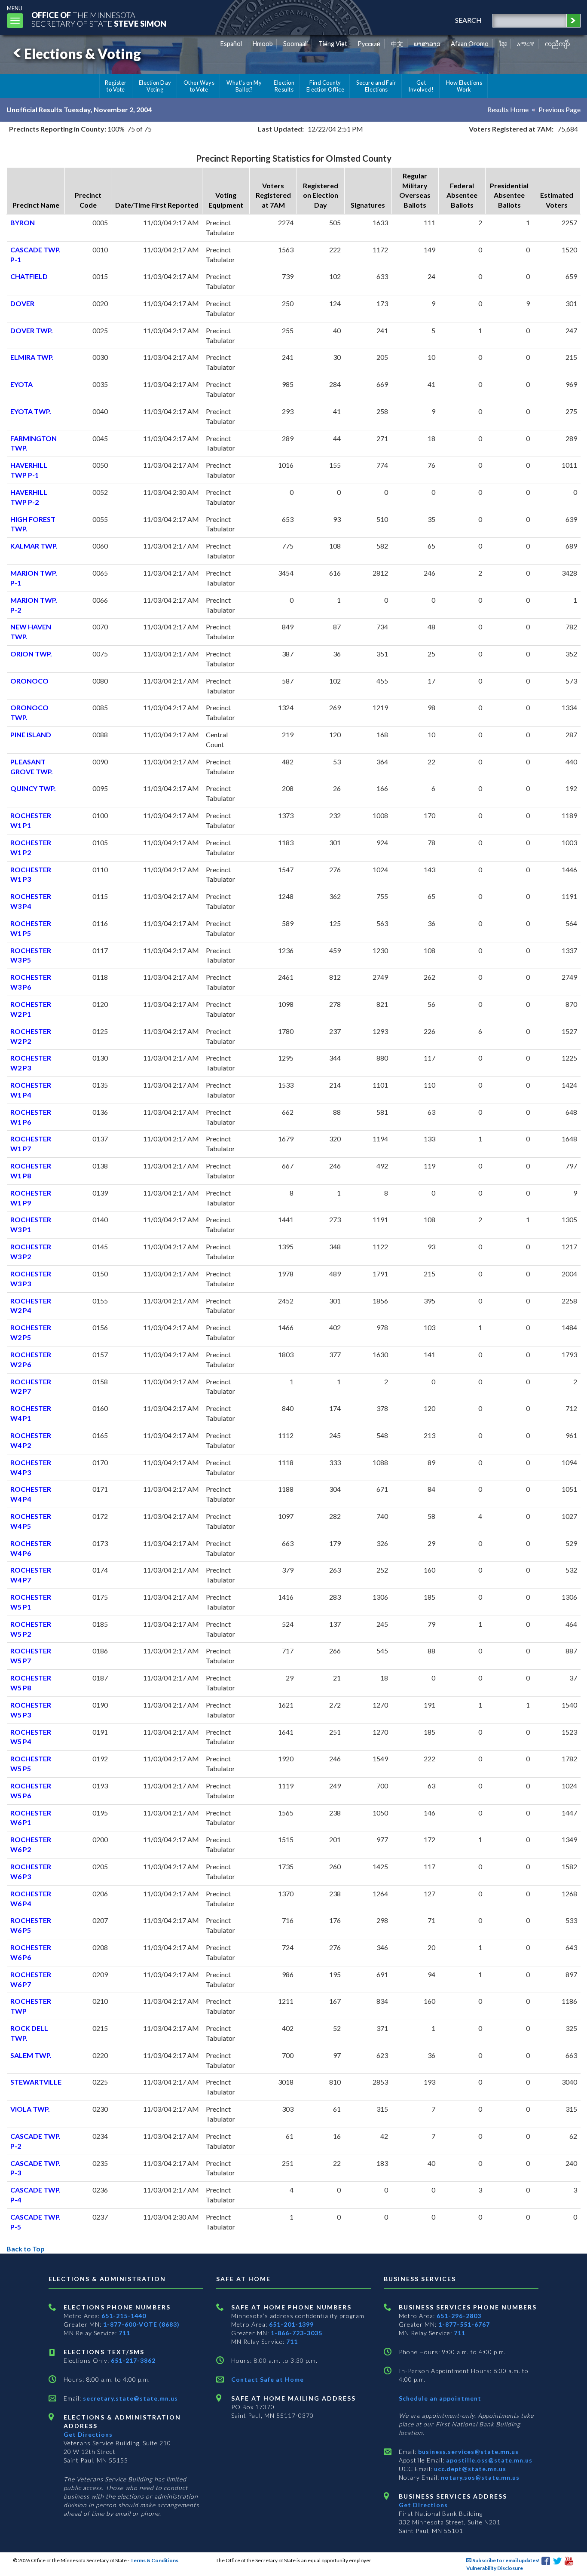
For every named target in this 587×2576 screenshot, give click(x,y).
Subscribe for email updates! (506, 2560)
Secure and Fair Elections (376, 86)
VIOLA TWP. (30, 2109)
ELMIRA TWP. (32, 357)
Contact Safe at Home (268, 2379)
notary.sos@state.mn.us (479, 2477)
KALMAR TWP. (34, 546)
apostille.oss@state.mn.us (488, 2460)
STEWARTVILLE (36, 2082)
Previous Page (559, 109)
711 (124, 2333)
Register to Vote (116, 86)
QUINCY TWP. (33, 788)
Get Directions (88, 2434)
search (468, 20)
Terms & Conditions (154, 2560)
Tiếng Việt (333, 44)
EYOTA (21, 384)
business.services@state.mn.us (468, 2452)
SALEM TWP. (31, 2055)
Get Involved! (421, 86)
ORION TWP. (31, 654)
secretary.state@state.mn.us (130, 2398)
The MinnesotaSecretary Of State (99, 19)
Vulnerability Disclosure (495, 2568)
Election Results (284, 86)
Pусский (369, 44)
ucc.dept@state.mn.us (469, 2469)
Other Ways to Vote (199, 86)
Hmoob (263, 44)
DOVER (22, 303)
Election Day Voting (155, 86)
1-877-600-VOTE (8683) (141, 2324)
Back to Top (26, 2249)
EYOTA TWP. (31, 411)
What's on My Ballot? (244, 86)
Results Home (508, 109)
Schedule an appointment (440, 2398)
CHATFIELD (29, 276)
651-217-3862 (133, 2360)
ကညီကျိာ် (558, 44)
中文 (397, 44)
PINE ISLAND (31, 734)
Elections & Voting (83, 54)
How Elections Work (464, 86)
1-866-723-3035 (297, 2333)
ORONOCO (29, 681)
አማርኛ (526, 44)
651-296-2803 (459, 2316)
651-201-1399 (291, 2324)
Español (231, 44)
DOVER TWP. (32, 330)
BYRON (23, 222)
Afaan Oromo (470, 44)
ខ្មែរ (503, 44)
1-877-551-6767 (464, 2324)
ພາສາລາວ (427, 44)
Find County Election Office (325, 86)
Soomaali (295, 44)
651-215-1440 (124, 2316)
